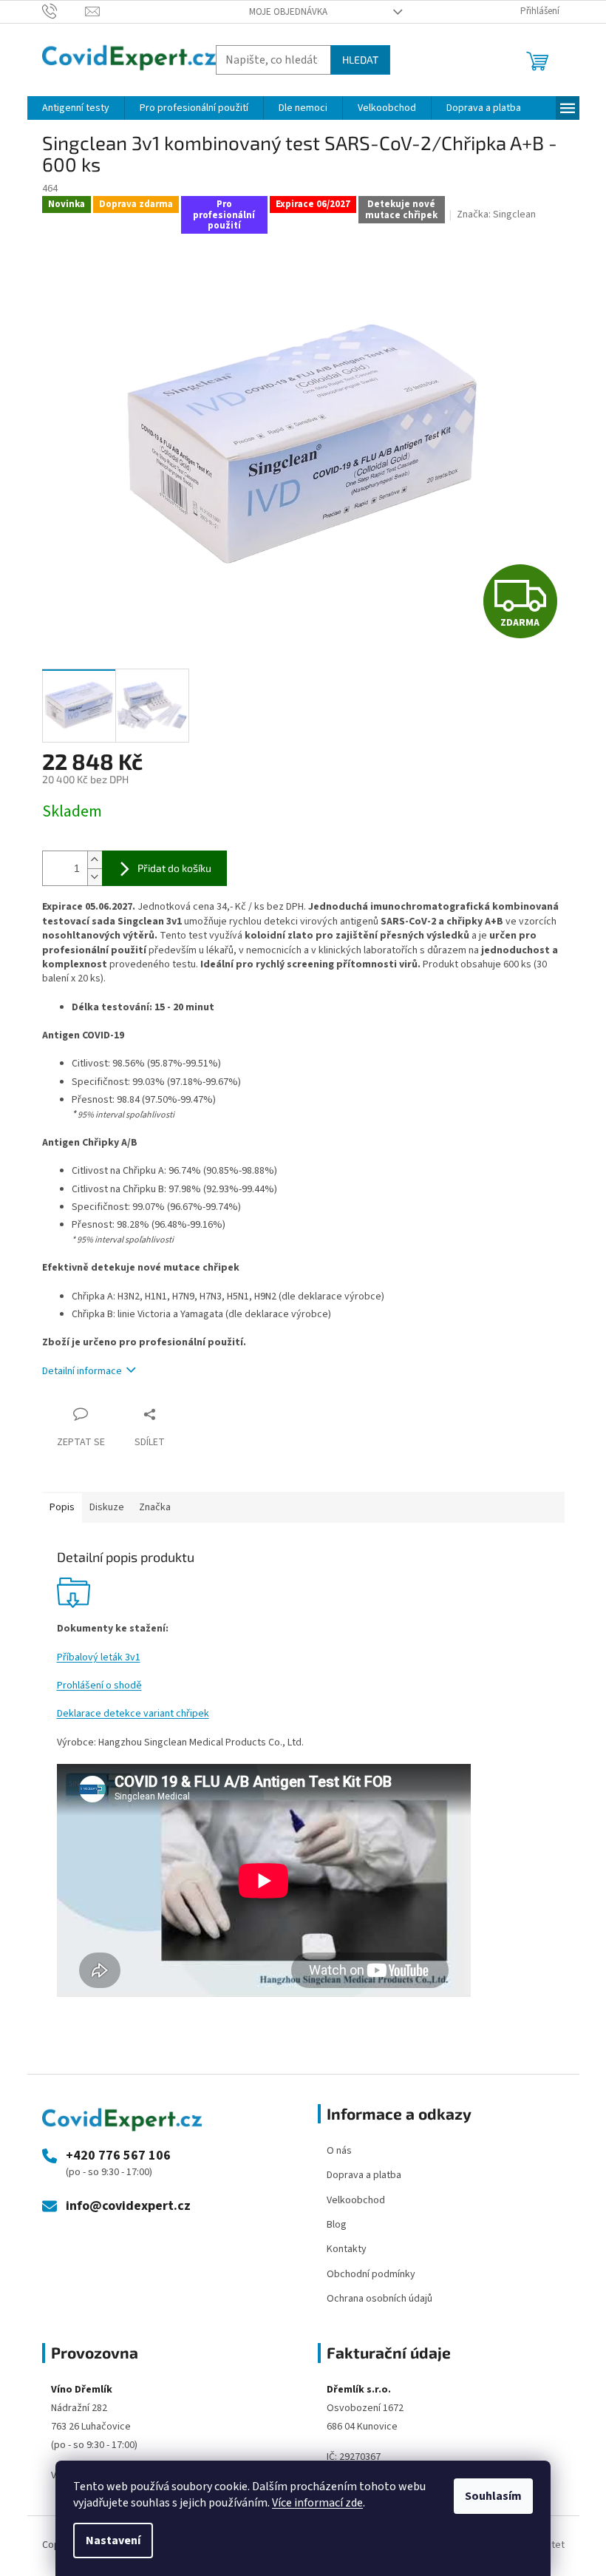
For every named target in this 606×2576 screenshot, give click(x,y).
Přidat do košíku (174, 868)
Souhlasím (493, 2496)
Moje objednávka (288, 12)
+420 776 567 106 (118, 2156)
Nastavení (113, 2540)
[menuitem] (76, 108)
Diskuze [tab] (107, 1507)
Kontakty (347, 2249)
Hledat (360, 60)
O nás (339, 2151)
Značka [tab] (155, 1507)
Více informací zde (317, 2503)
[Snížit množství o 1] (95, 877)
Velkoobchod (356, 2200)
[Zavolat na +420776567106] (64, 11)
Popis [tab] (62, 1507)
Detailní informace (82, 1371)
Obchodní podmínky (371, 2274)
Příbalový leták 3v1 (99, 1657)
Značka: (496, 214)
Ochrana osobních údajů (379, 2299)
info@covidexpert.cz (128, 2206)
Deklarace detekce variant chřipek (133, 1714)
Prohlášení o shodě (99, 1686)
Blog (337, 2225)
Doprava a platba (364, 2175)
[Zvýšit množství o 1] (95, 860)
